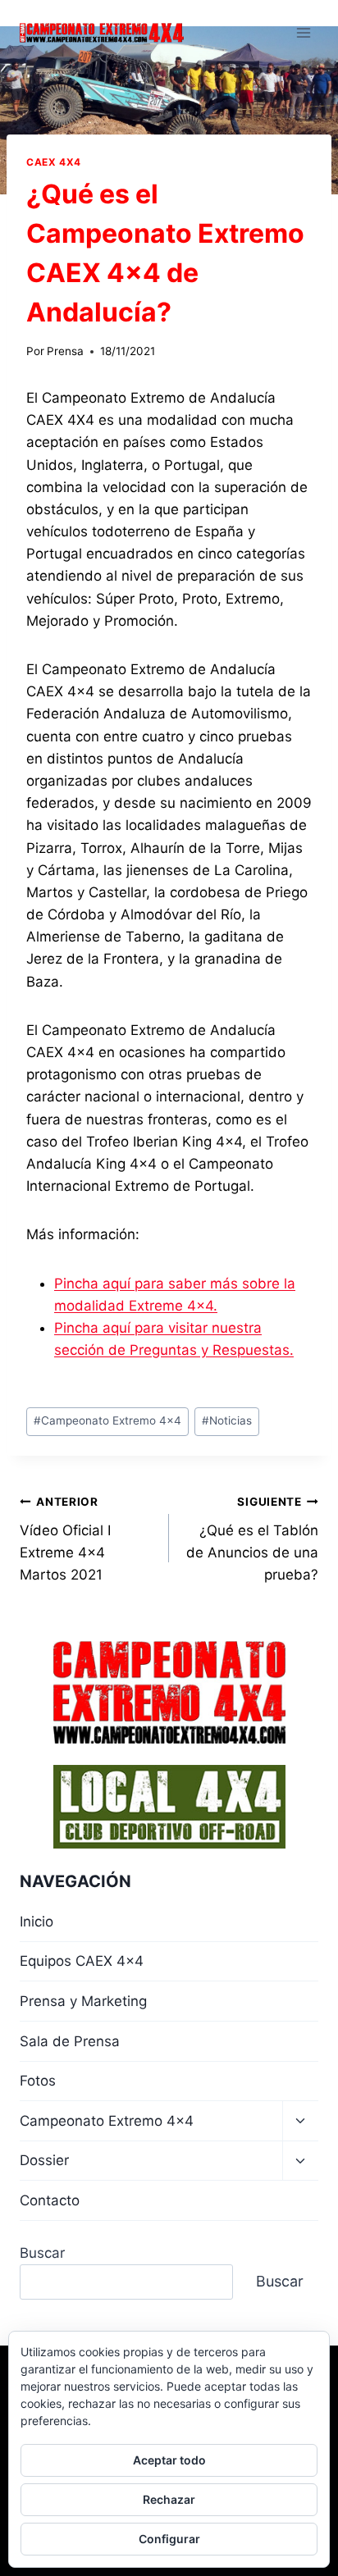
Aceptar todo (169, 2460)
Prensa (65, 351)
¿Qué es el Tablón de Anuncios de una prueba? (252, 1539)
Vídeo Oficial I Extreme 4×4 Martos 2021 (65, 1539)
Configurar (169, 2539)
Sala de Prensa (70, 2041)
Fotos (38, 2081)
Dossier (44, 2160)
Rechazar (169, 2499)
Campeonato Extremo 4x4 (107, 1420)
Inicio (37, 1922)
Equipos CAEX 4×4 (82, 1961)
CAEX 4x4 (54, 162)
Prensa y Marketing (83, 2001)
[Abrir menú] (303, 32)
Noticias (227, 1420)
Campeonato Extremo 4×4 (107, 2121)
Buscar (42, 2253)
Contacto (50, 2200)
